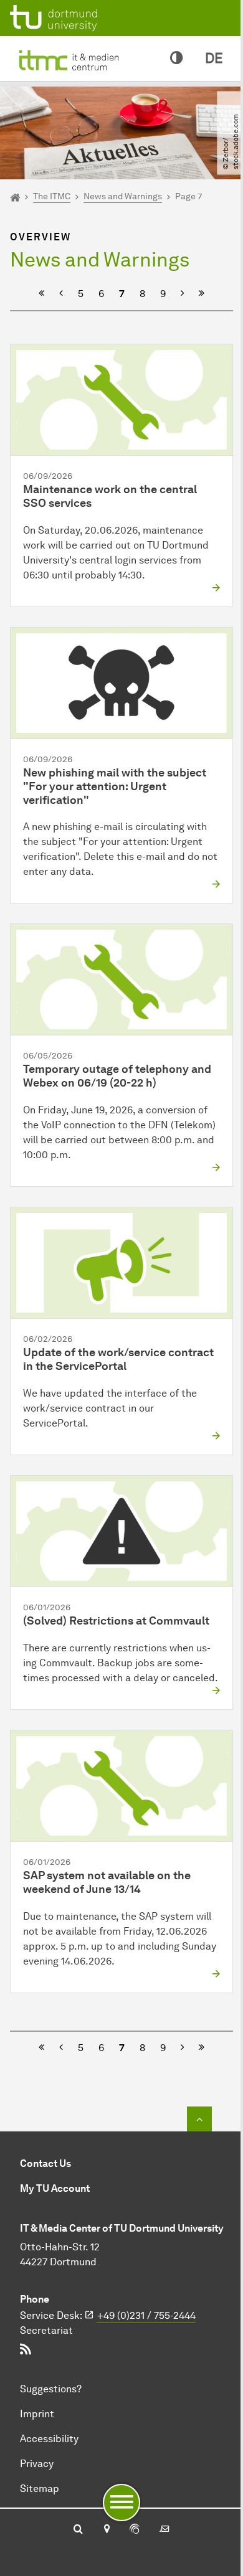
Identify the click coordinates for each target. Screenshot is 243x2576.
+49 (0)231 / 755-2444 (146, 2315)
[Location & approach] (106, 2530)
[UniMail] (164, 2530)
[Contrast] (176, 59)
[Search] (78, 2530)
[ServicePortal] (135, 2530)
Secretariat (46, 2330)
